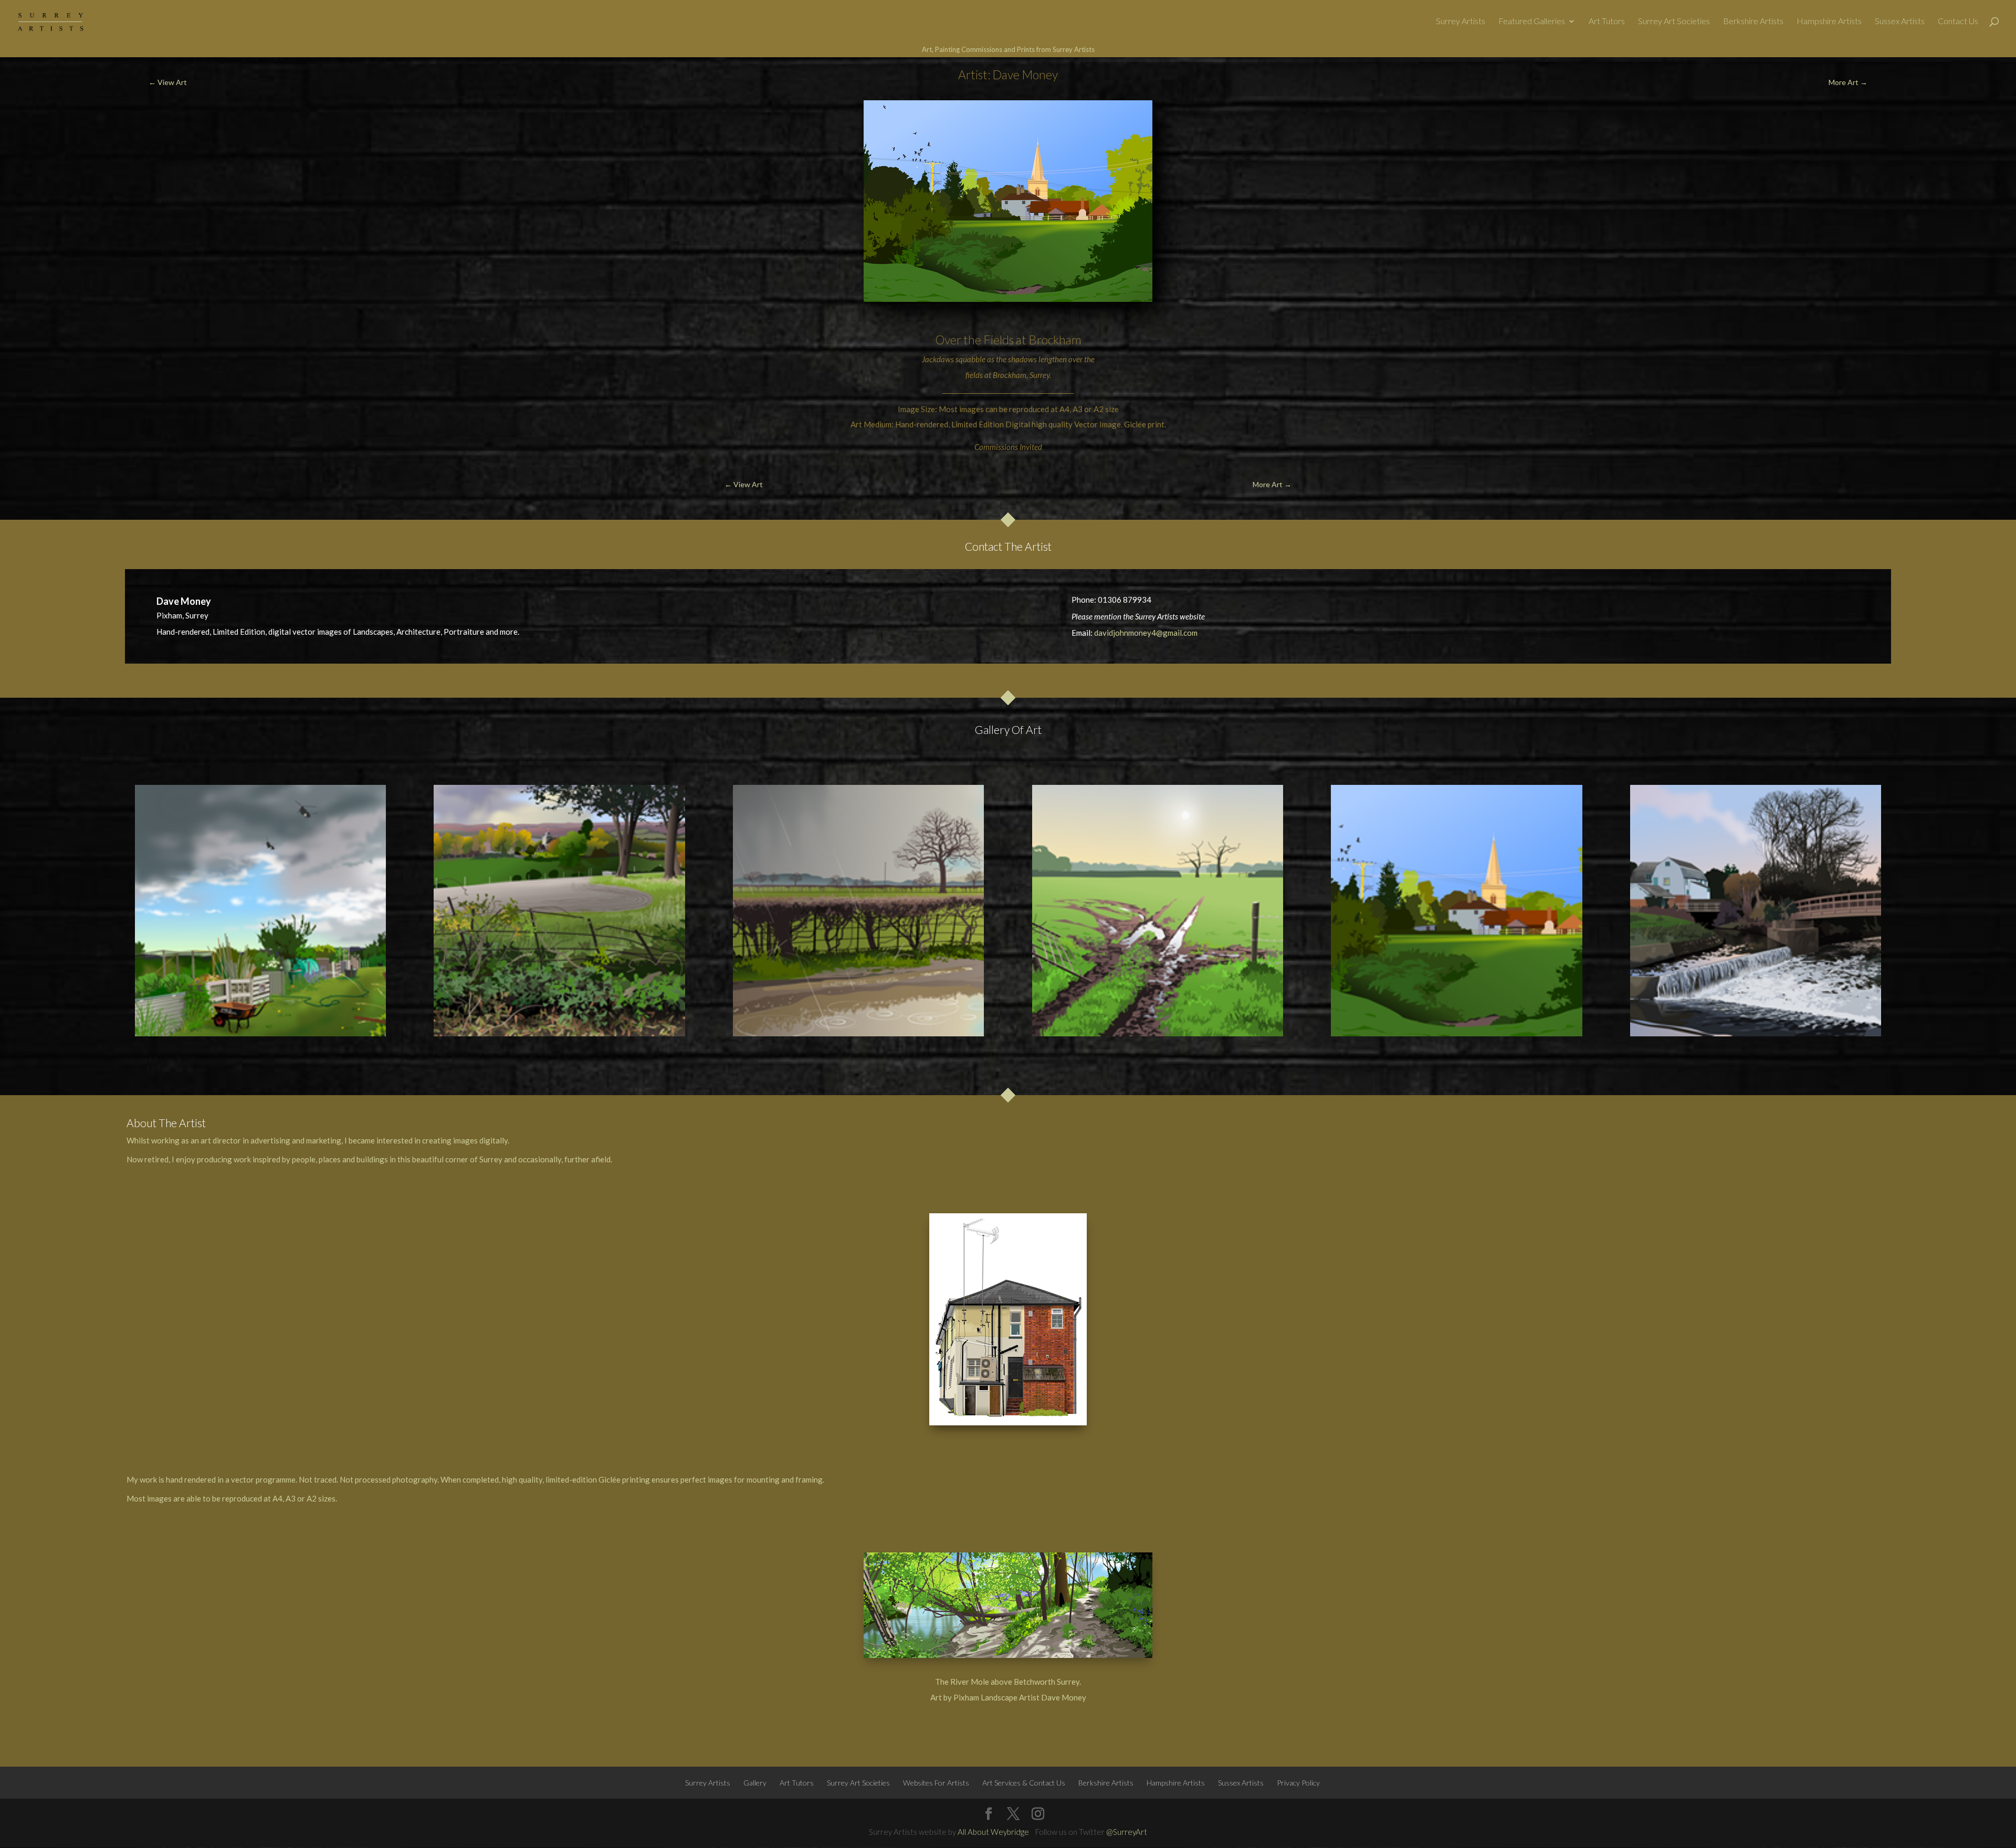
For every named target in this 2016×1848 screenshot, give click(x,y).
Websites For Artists (936, 1783)
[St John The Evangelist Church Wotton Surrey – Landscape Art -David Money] (559, 910)
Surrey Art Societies (1674, 22)
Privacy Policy (1298, 1783)
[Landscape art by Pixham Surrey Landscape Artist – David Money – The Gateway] (1158, 910)
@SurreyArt (1127, 1832)
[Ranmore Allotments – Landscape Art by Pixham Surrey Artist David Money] (260, 910)
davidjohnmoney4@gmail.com (1146, 633)
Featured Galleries (1532, 22)
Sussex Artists (1900, 22)
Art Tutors (1607, 22)
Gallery (755, 1783)
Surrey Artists (1461, 22)
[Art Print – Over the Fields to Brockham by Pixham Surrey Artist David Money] (1456, 910)
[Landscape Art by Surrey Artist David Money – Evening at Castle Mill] (1756, 910)
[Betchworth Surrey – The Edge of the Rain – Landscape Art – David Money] (858, 910)
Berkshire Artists (1753, 22)
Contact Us (1958, 22)
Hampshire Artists (1829, 22)
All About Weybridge (993, 1832)
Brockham (1055, 340)
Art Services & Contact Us (1024, 1783)
